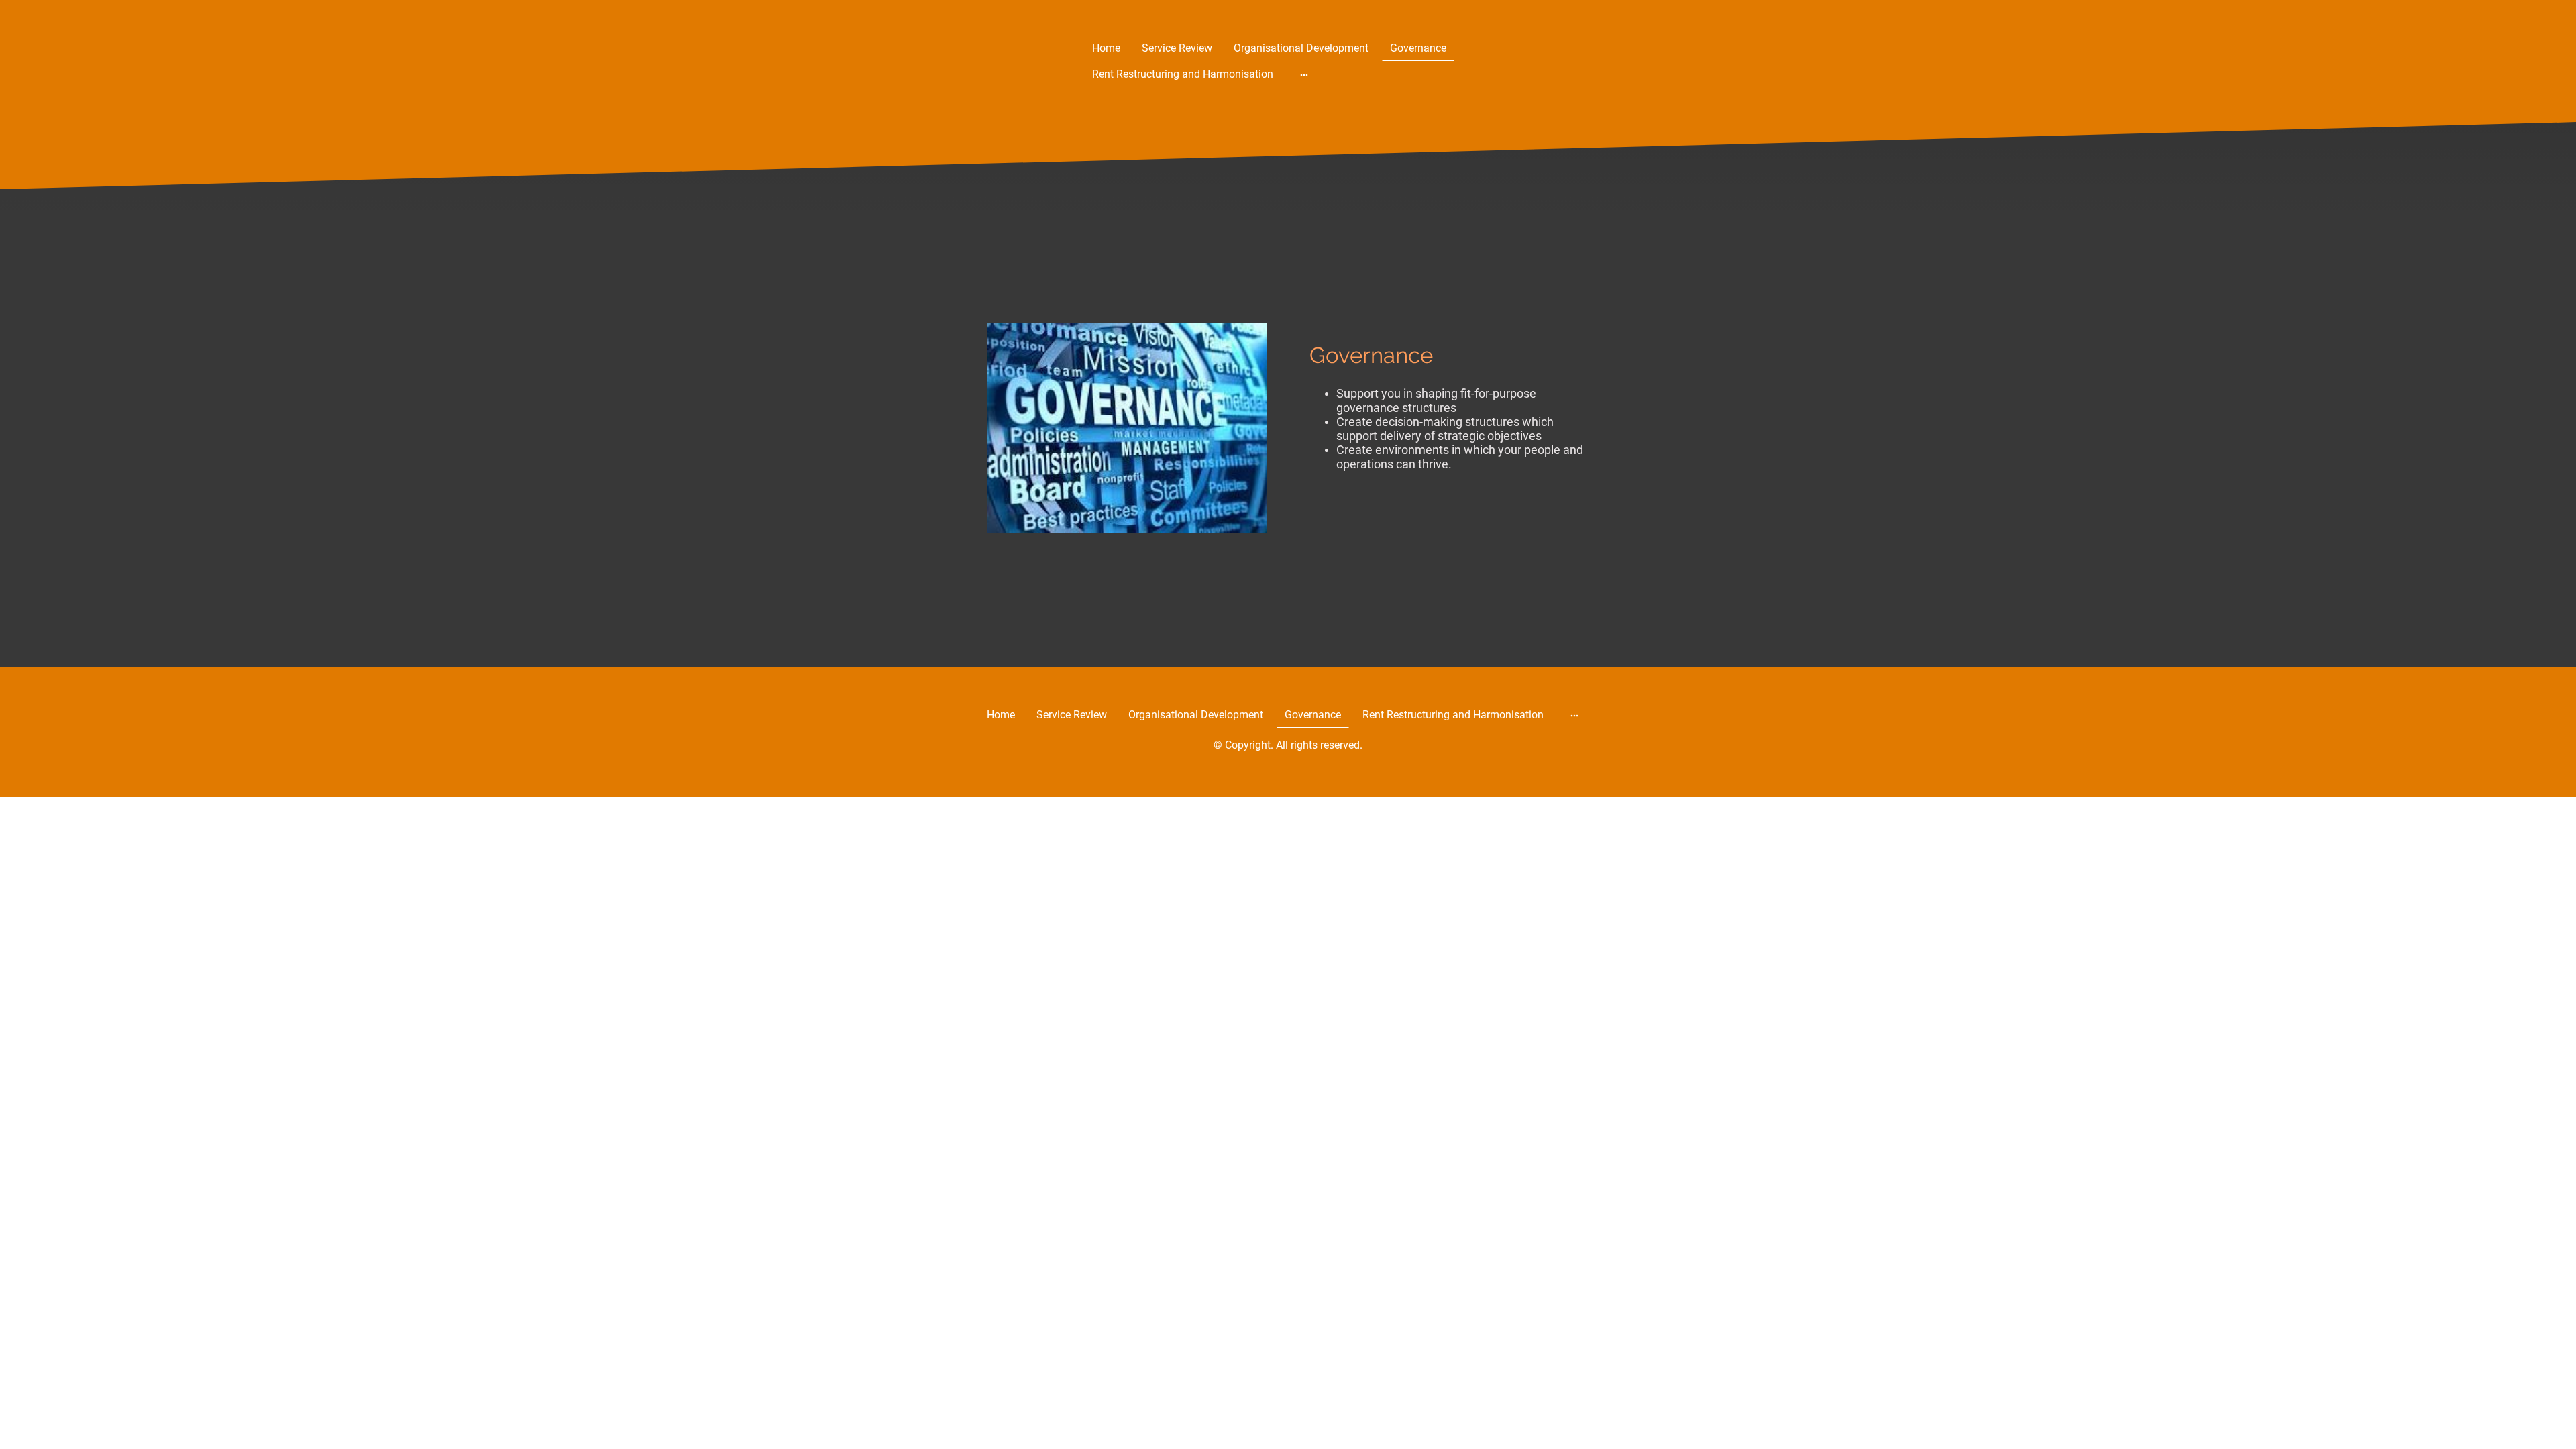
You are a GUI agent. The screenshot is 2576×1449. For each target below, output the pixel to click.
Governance (1418, 48)
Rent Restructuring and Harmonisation (1183, 74)
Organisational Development (1301, 48)
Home (1106, 48)
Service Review (1177, 48)
